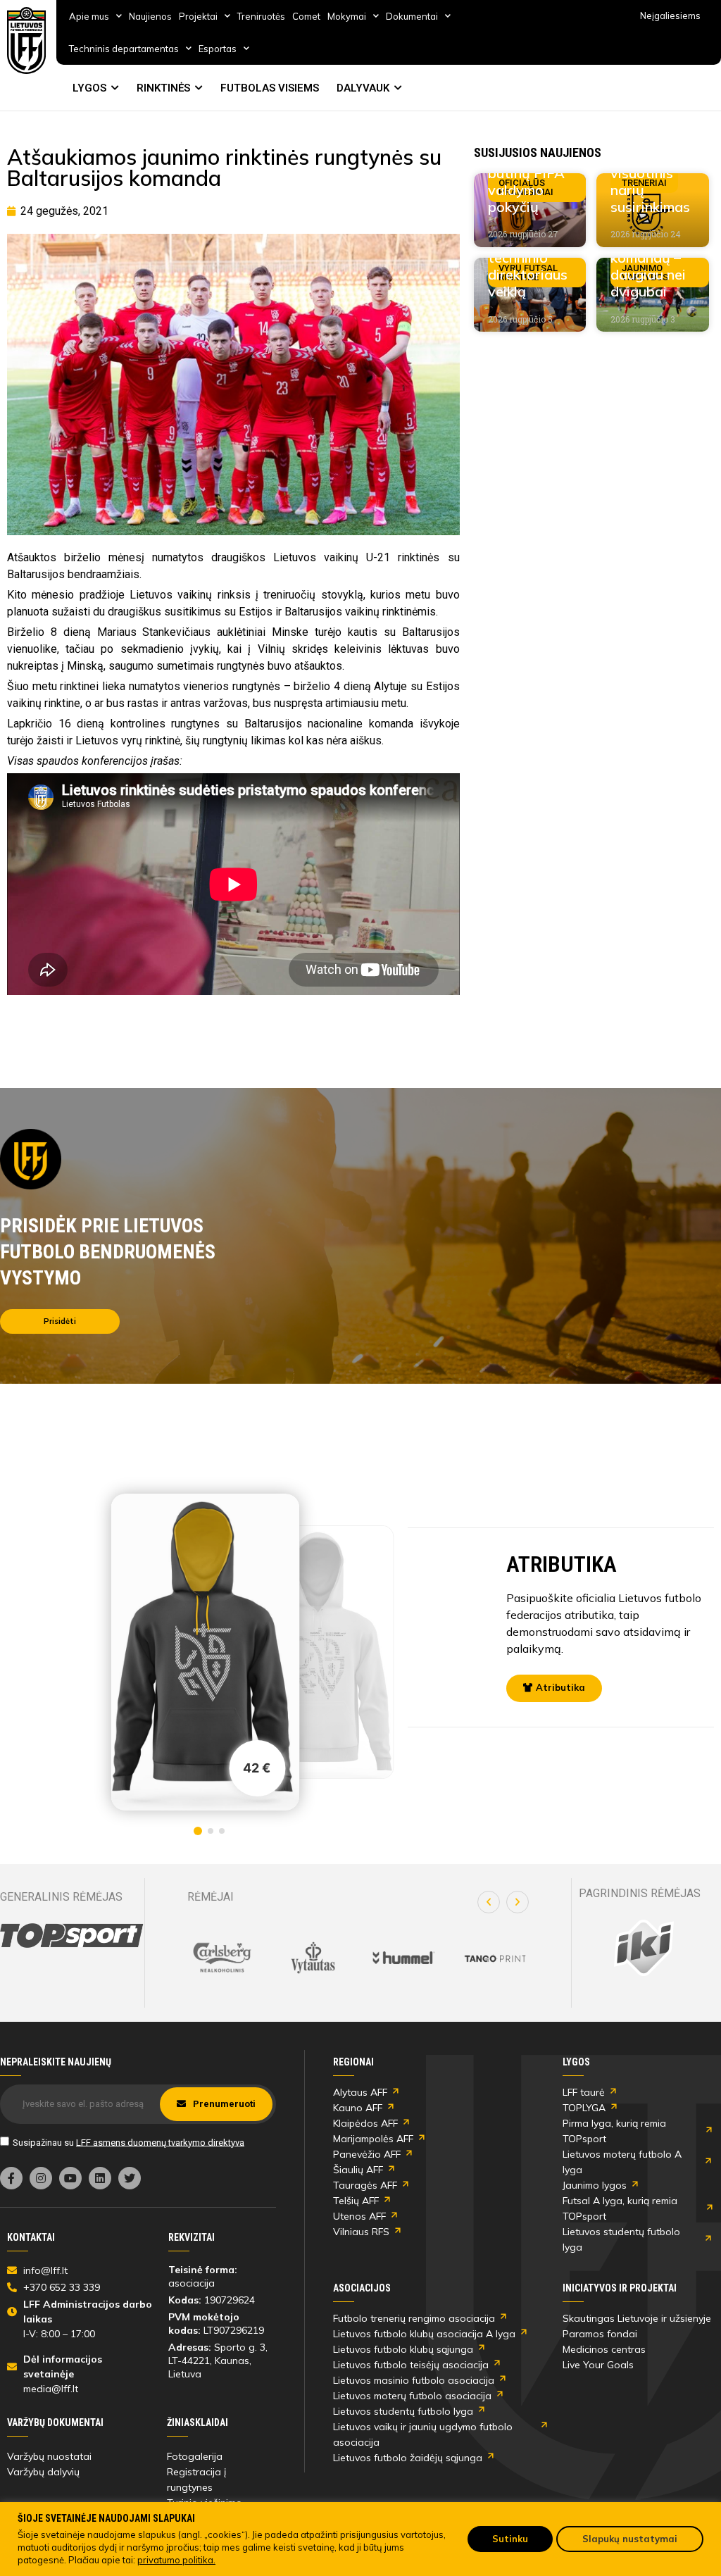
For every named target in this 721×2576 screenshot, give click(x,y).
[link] (27, 40)
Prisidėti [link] (60, 1321)
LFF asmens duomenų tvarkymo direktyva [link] (160, 2142)
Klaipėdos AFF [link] (365, 2123)
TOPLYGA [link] (584, 2108)
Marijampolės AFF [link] (373, 2139)
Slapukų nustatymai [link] (630, 2539)
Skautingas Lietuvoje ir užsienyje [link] (637, 2318)
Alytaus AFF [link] (360, 2092)
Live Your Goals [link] (598, 2365)
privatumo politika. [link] (176, 2560)
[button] (489, 1902)
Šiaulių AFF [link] (358, 2170)
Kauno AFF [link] (358, 2108)
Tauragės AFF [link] (365, 2185)
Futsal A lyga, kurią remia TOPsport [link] (620, 2208)
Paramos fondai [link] (600, 2334)
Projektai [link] (198, 16)
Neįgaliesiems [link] (670, 15)
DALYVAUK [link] (363, 88)
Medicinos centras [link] (604, 2349)
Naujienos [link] (150, 16)
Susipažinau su (128, 2142)
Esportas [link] (218, 49)
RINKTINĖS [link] (163, 88)
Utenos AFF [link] (359, 2216)
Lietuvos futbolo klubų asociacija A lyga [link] (424, 2334)
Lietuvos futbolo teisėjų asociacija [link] (411, 2365)
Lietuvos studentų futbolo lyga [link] (621, 2239)
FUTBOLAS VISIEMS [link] (270, 88)
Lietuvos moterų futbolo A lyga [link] (622, 2162)
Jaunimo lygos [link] (595, 2185)
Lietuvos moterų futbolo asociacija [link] (412, 2396)
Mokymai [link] (347, 16)
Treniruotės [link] (261, 16)
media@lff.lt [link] (51, 2389)
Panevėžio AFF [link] (367, 2154)
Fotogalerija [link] (195, 2456)
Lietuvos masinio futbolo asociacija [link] (414, 2380)
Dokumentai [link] (412, 16)
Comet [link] (306, 16)
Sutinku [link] (510, 2539)
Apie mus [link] (89, 16)
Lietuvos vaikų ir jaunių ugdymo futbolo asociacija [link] (423, 2434)
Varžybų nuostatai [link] (49, 2456)
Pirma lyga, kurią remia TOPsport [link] (614, 2131)
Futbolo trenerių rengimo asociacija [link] (414, 2318)
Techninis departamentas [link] (124, 49)
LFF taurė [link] (584, 2092)
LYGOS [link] (89, 88)
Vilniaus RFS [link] (361, 2232)
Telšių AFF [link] (356, 2201)
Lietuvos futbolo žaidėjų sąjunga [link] (408, 2458)
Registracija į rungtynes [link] (196, 2480)
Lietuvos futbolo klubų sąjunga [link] (403, 2349)
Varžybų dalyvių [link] (43, 2472)
